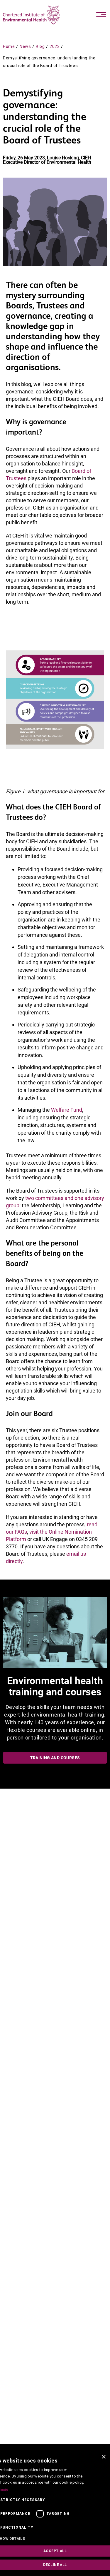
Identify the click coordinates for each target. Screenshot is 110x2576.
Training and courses (55, 1758)
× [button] (103, 2457)
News (25, 46)
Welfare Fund (67, 1110)
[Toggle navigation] (101, 15)
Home (9, 46)
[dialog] (55, 2513)
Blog (40, 46)
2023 (55, 46)
